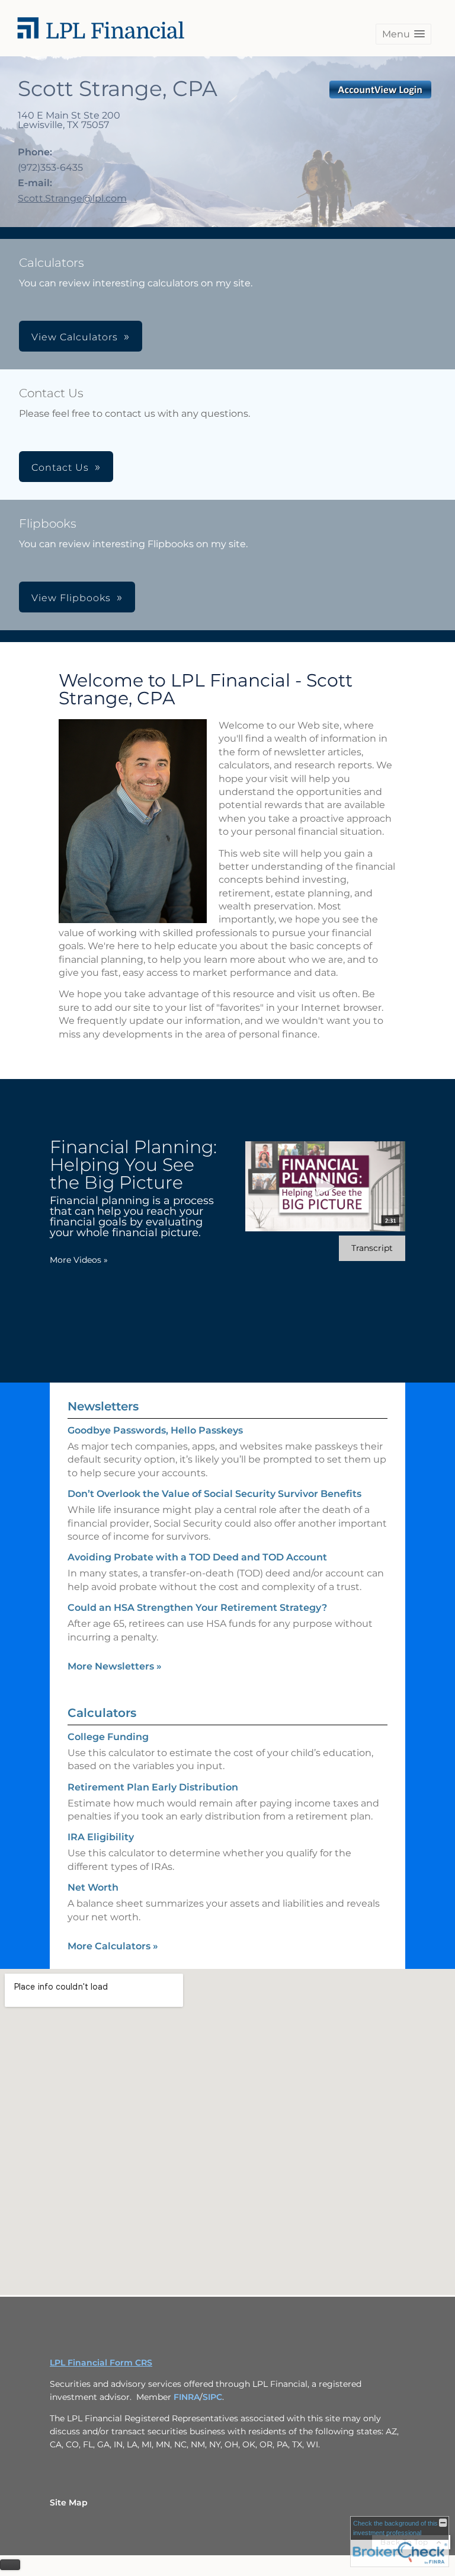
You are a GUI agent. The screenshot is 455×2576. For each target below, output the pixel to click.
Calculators (102, 1713)
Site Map (69, 2502)
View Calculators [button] (75, 337)
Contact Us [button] (60, 467)
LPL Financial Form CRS (101, 2363)
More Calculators (113, 1946)
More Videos (79, 1260)
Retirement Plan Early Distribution (153, 1787)
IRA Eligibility (101, 1837)
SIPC (212, 2397)
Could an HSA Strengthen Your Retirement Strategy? (197, 1608)
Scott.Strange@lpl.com (72, 198)
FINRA (187, 2397)
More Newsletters (115, 1666)
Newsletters (103, 1406)
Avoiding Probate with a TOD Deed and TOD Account (197, 1557)
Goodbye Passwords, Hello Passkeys (155, 1430)
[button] (403, 34)
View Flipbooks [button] (71, 598)
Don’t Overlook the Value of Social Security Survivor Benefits (214, 1494)
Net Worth (93, 1887)
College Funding (108, 1737)
